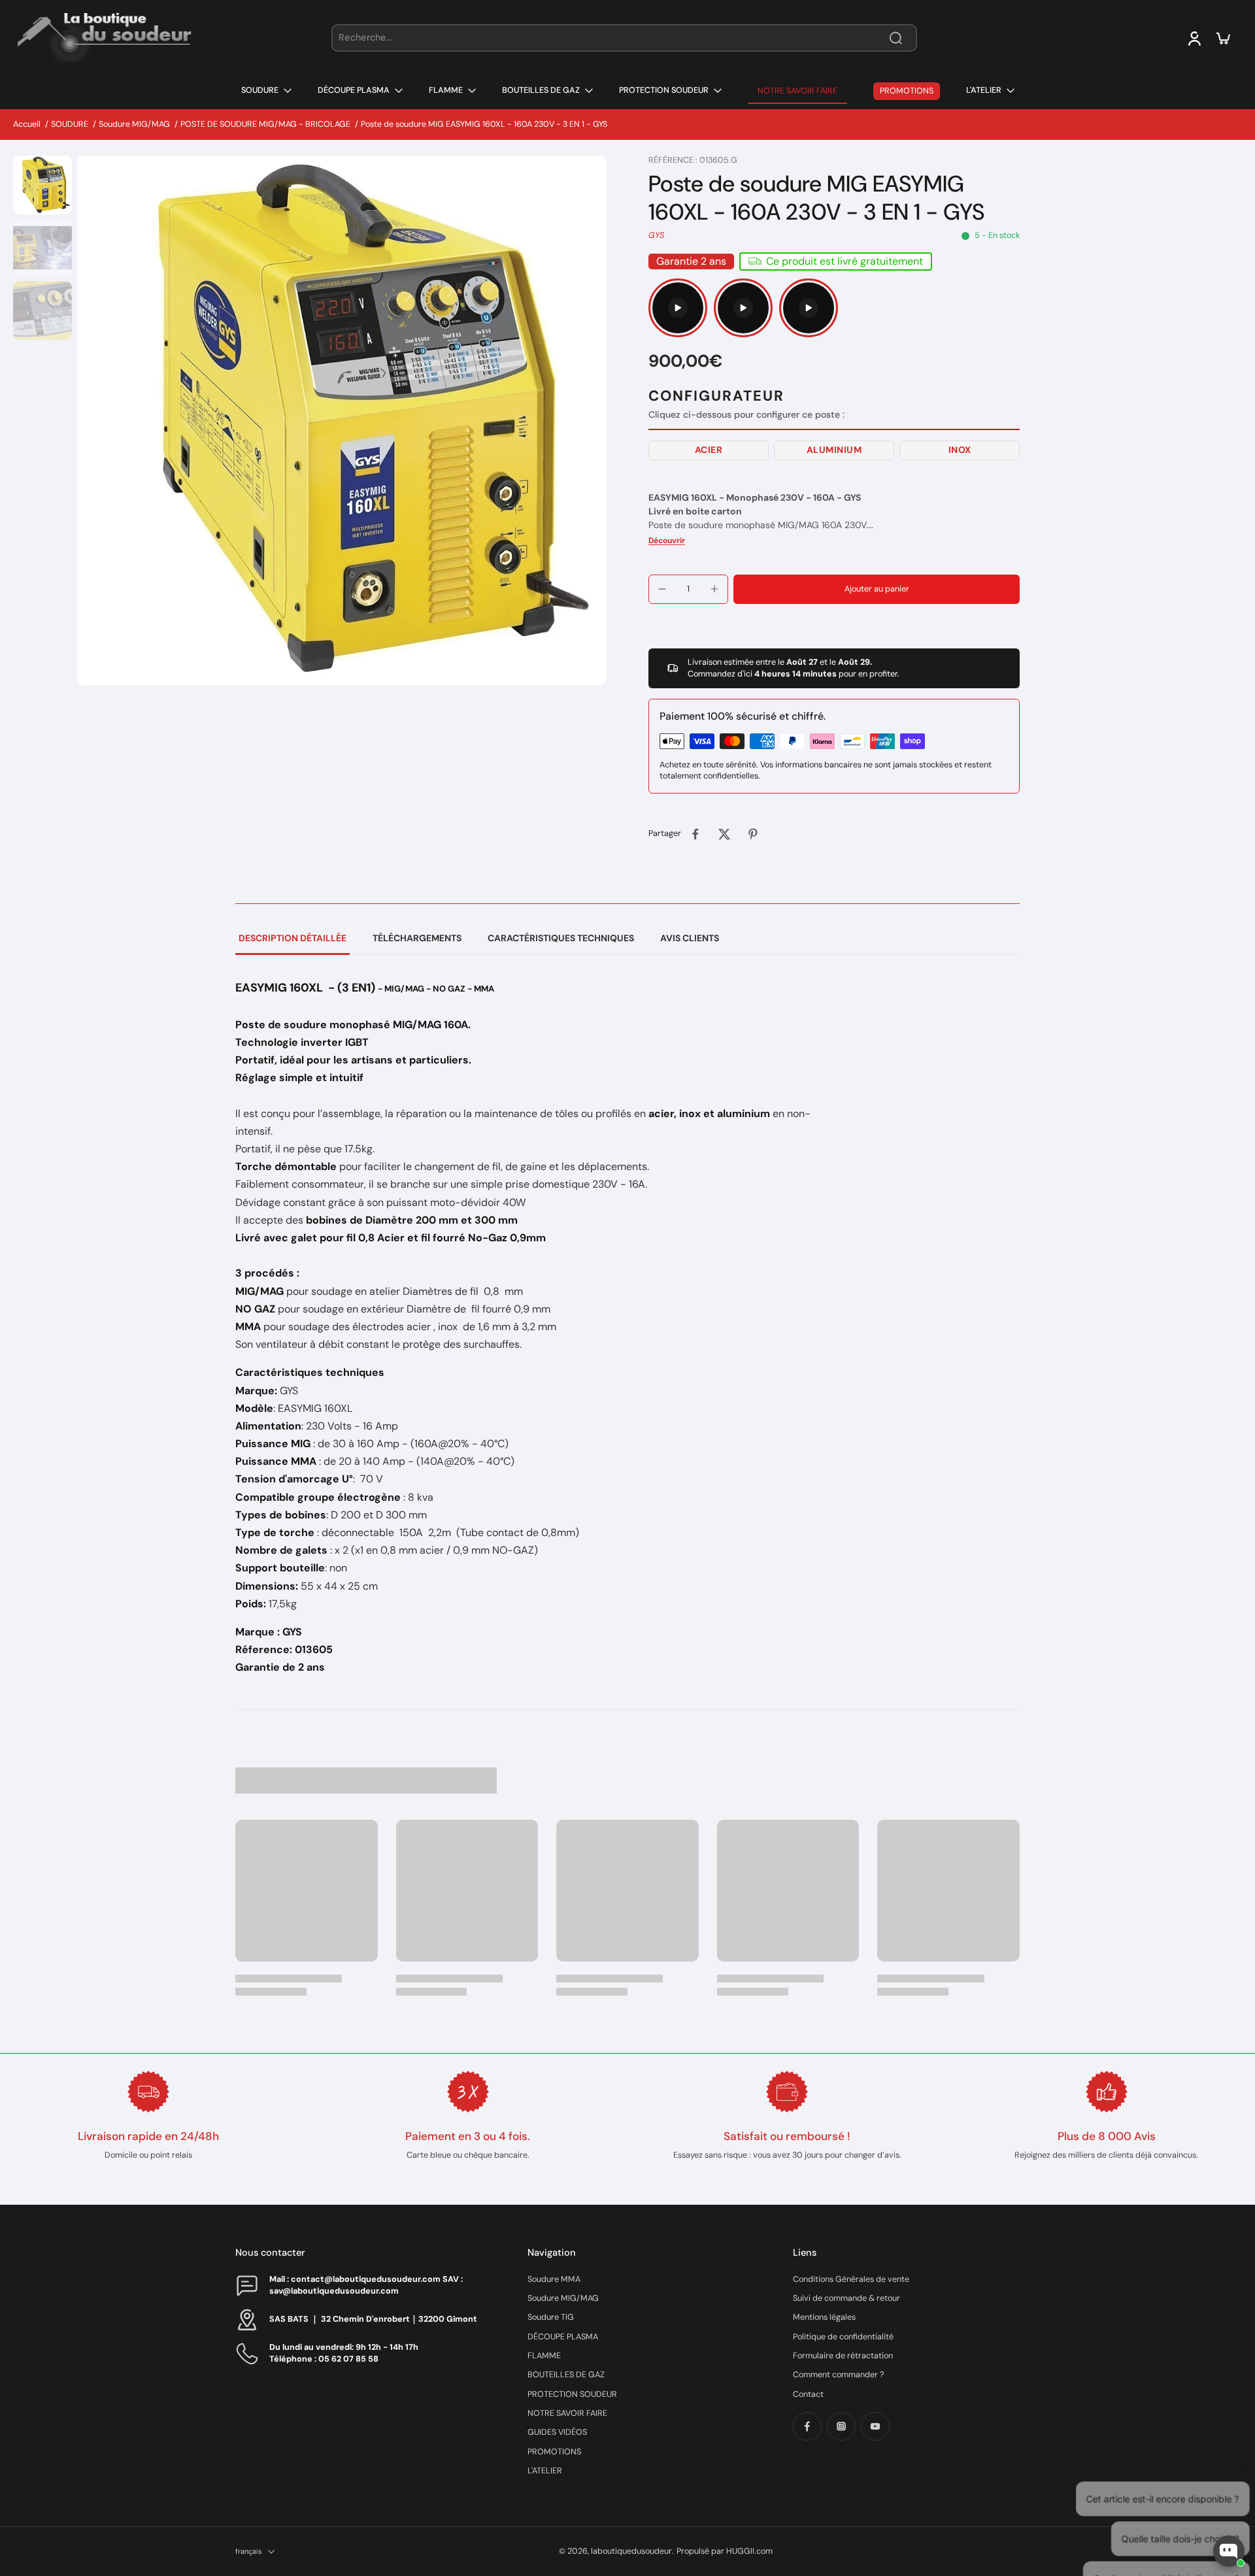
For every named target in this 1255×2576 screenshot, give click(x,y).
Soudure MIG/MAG (134, 124)
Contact (808, 2394)
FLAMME (544, 2356)
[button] (709, 450)
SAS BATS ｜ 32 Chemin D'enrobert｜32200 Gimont (373, 2319)
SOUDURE (70, 124)
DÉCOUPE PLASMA (563, 2337)
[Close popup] (1238, 2400)
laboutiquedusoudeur (631, 2551)
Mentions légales (824, 2317)
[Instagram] (841, 2426)
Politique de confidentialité (843, 2337)
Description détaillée (293, 938)
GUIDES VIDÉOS (557, 2432)
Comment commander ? (839, 2375)
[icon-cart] (1222, 38)
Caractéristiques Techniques (561, 938)
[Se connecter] (1194, 38)
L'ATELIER (545, 2471)
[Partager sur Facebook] (695, 834)
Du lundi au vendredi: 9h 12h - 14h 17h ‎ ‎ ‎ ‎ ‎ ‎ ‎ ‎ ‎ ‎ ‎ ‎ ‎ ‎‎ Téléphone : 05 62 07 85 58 (358, 2353)
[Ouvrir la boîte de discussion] (1229, 2551)
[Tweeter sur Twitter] (724, 834)
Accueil (27, 124)
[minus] (662, 589)
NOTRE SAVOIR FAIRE (567, 2413)
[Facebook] (807, 2426)
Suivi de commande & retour (846, 2298)
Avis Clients (690, 938)
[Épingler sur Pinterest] (753, 834)
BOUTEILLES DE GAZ (566, 2375)
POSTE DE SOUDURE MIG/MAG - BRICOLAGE (265, 124)
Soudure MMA (554, 2279)
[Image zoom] (342, 420)
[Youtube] (875, 2426)
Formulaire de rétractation (843, 2356)
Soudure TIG (551, 2317)
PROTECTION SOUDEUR (572, 2394)
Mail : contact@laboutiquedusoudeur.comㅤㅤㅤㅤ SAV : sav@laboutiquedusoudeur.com (366, 2285)
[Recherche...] (895, 38)
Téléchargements (417, 938)
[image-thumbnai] (42, 185)
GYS (656, 235)
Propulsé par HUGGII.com (725, 2551)
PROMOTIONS (554, 2452)
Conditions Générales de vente (851, 2279)
